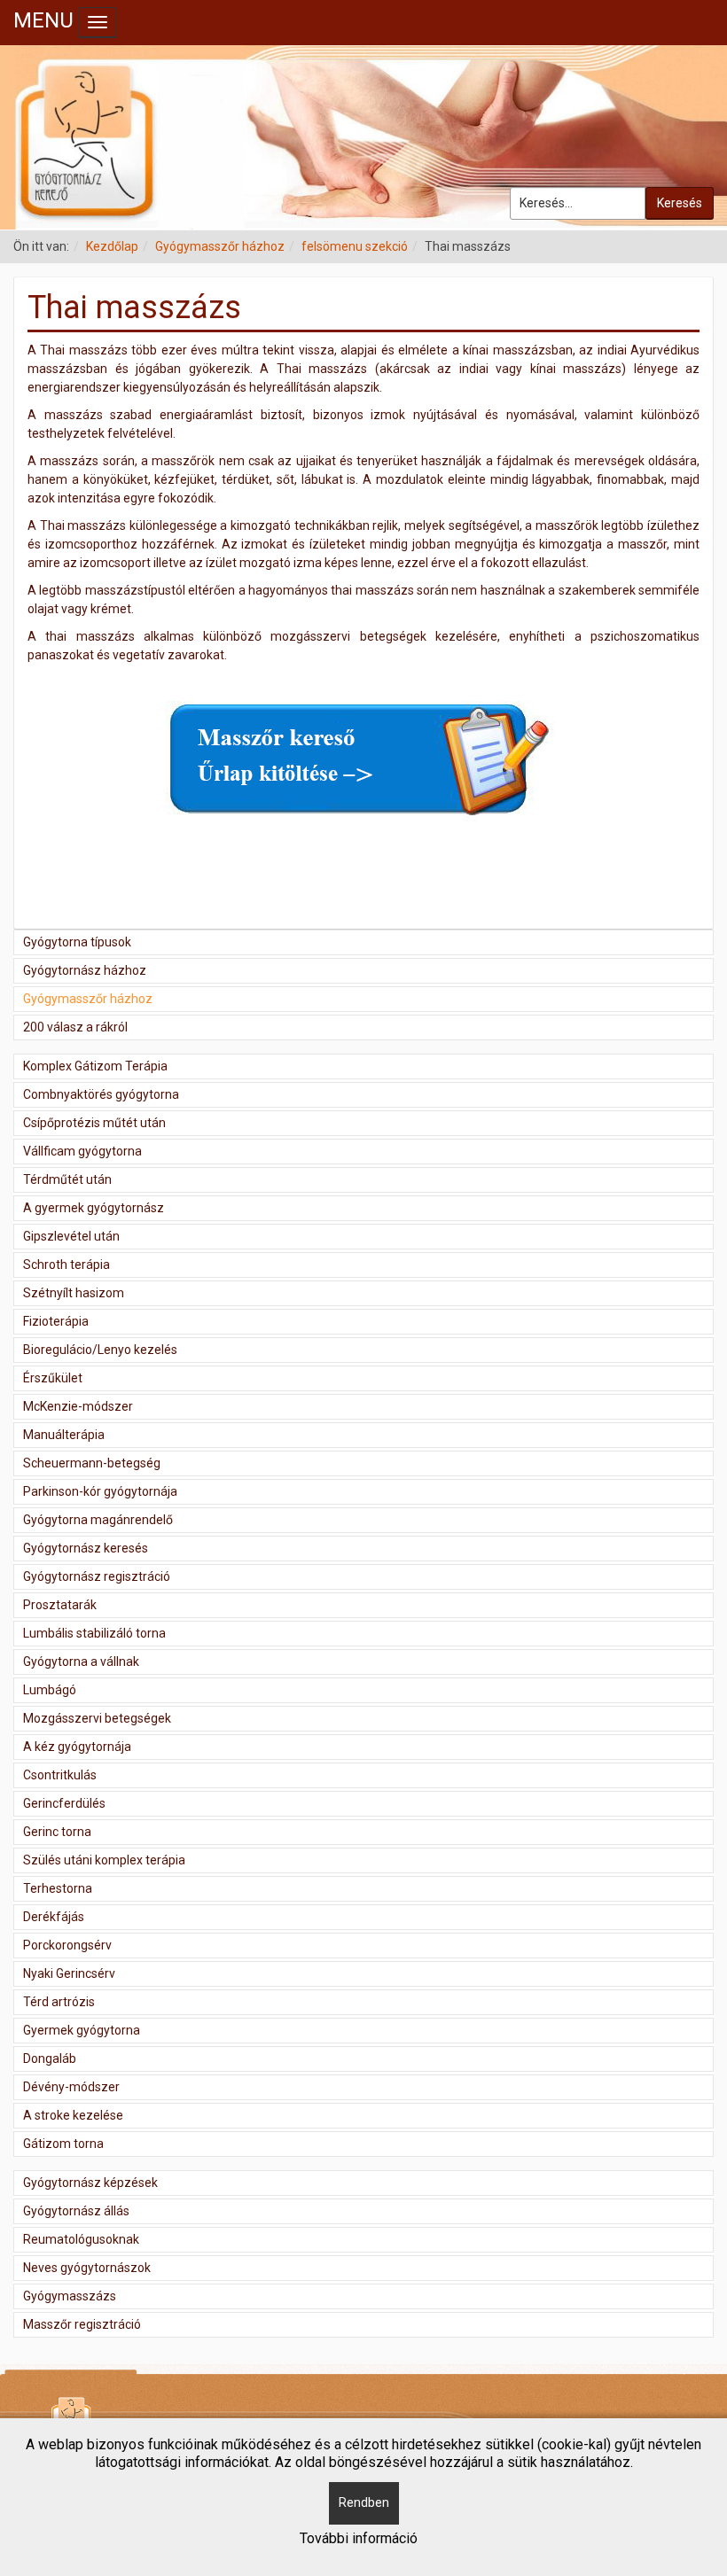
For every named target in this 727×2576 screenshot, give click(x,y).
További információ (359, 2538)
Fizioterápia (56, 1321)
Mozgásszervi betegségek (97, 1718)
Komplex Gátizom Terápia (95, 1066)
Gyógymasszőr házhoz (220, 246)
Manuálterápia (64, 1435)
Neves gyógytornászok (87, 2268)
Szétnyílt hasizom (74, 1293)
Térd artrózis (59, 2002)
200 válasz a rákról (75, 1027)
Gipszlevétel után (71, 1236)
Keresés (680, 203)
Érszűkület (53, 1378)
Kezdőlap (112, 246)
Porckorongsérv (67, 1945)
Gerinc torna (57, 1832)
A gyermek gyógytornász (94, 1208)
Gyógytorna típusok (77, 942)
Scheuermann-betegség (92, 1463)
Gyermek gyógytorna (82, 2030)
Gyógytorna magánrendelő (98, 1520)
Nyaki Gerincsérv (69, 1973)
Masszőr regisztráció (82, 2324)
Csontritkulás (60, 1775)
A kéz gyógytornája (77, 1747)
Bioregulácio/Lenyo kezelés (100, 1350)
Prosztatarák (60, 1605)
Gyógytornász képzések (90, 2183)
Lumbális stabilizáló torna (94, 1633)
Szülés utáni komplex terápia (104, 1860)
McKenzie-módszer (78, 1406)
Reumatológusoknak (81, 2239)
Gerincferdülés (64, 1803)
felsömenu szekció (355, 246)
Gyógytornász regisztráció (97, 1576)
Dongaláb (50, 2058)
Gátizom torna (63, 2144)
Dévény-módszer (71, 2087)
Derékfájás (54, 1917)
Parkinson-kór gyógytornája (100, 1491)
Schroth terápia (66, 1265)
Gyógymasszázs (70, 2296)
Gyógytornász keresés (86, 1548)
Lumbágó (50, 1690)
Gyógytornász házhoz (85, 970)
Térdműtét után (67, 1179)
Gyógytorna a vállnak (81, 1662)
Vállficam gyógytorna (82, 1151)
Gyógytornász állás (76, 2211)
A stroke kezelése (73, 2115)
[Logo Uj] (363, 137)
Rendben (364, 2502)
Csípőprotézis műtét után (94, 1123)
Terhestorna (58, 1888)
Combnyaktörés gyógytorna (101, 1094)
